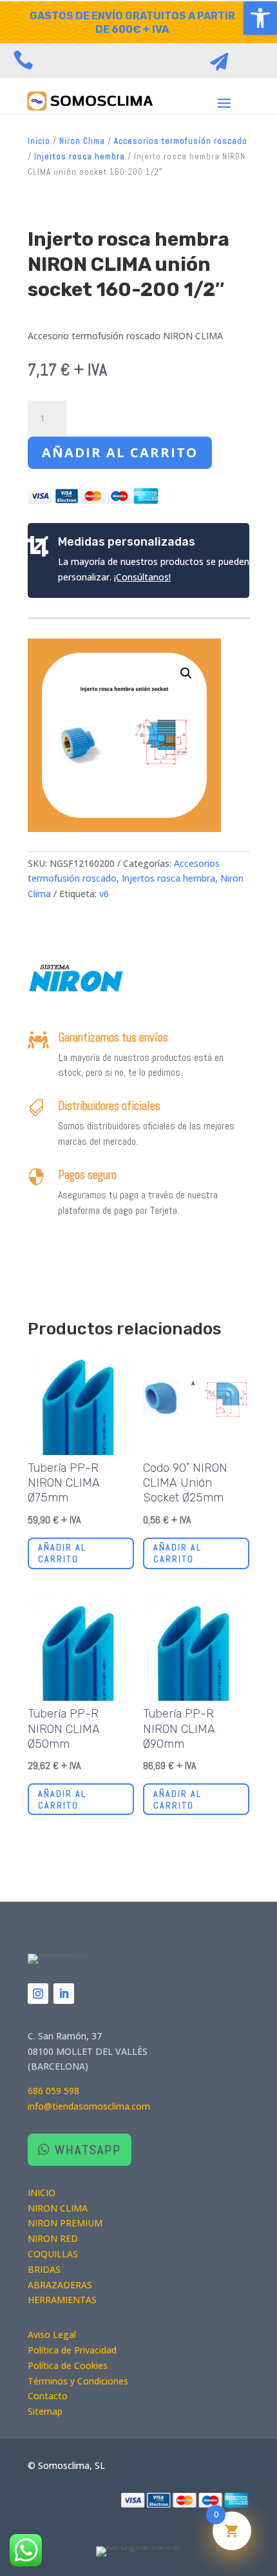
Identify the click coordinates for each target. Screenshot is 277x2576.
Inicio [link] (39, 141)
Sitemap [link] (45, 2411)
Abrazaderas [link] (60, 2285)
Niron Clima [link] (82, 141)
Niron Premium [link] (65, 2223)
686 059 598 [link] (53, 2091)
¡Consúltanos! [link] (142, 577)
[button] (224, 103)
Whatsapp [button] (88, 2150)
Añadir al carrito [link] (62, 1553)
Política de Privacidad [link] (72, 2350)
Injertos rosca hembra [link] (80, 156)
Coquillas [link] (53, 2254)
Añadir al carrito (120, 452)
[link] (260, 18)
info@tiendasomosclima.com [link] (89, 2106)
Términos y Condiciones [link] (78, 2381)
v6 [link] (104, 894)
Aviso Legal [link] (52, 2334)
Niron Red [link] (53, 2238)
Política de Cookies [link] (68, 2365)
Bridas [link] (44, 2269)
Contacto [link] (48, 2396)
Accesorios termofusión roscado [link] (181, 141)
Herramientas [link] (62, 2300)
